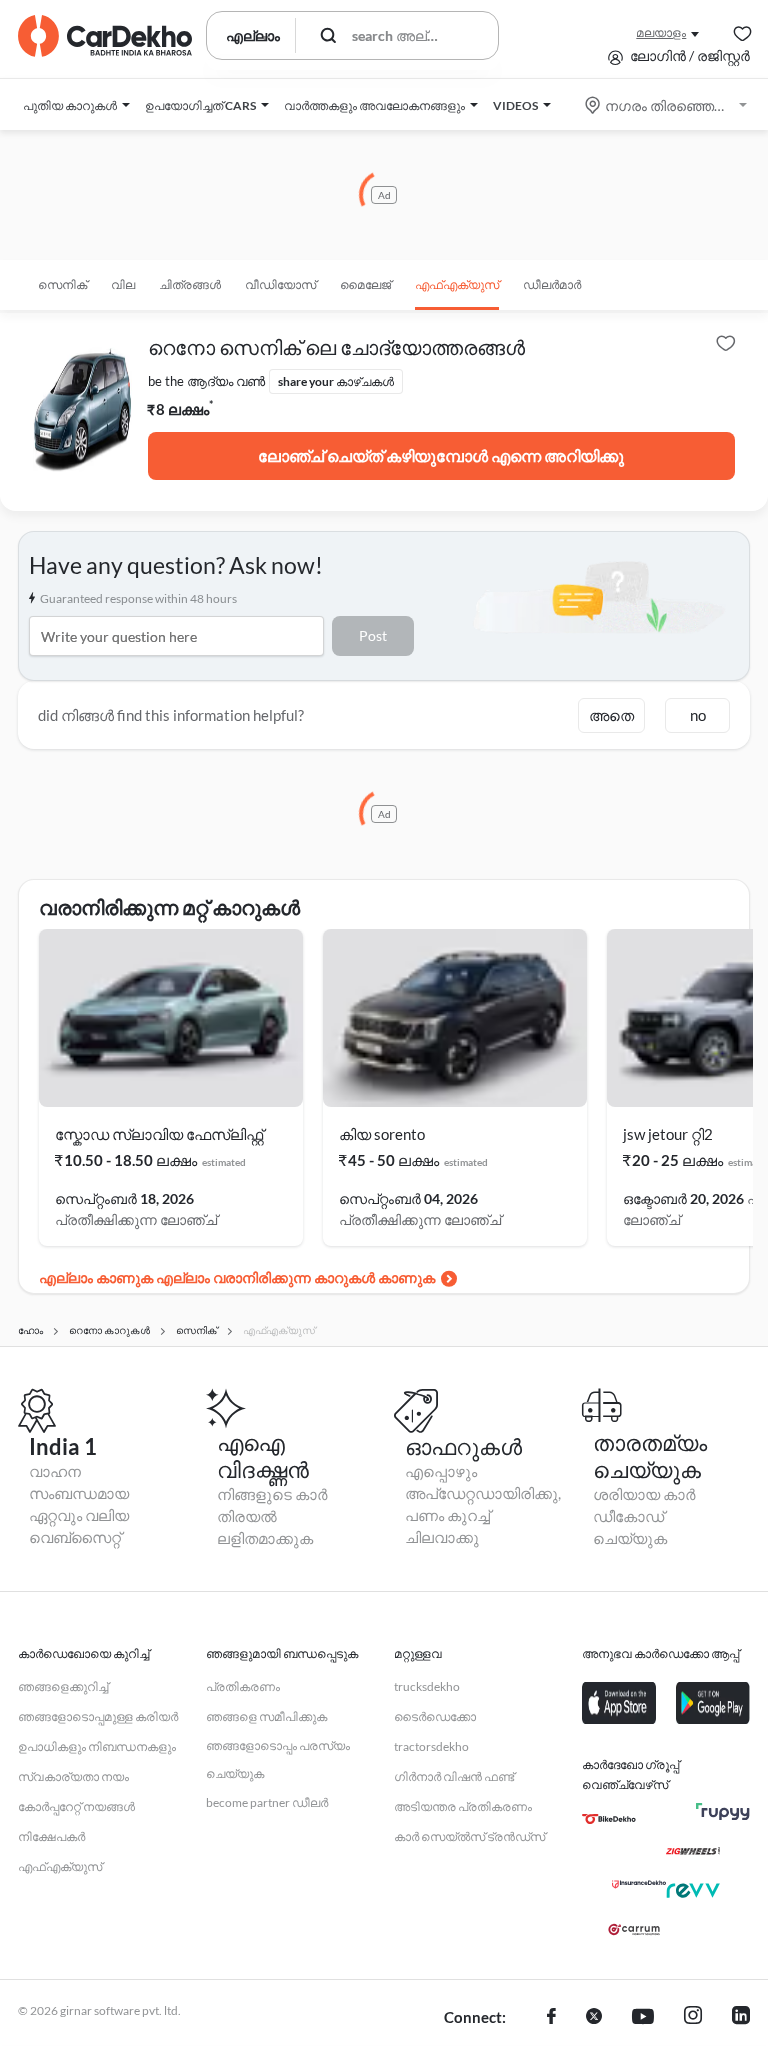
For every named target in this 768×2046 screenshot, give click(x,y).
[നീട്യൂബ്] (643, 2018)
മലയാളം (661, 32)
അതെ (611, 715)
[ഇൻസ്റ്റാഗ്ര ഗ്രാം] (693, 2018)
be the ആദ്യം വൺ (206, 381)
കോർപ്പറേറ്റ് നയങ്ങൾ (76, 1806)
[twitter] (594, 2018)
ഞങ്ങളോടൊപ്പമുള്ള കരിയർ (98, 1716)
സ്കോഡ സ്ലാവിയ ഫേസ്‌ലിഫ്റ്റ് (159, 1134)
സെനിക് (62, 284)
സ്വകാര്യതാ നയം (73, 1776)
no (698, 715)
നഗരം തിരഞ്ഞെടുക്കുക (667, 105)
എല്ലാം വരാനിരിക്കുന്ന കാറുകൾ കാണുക (295, 1277)
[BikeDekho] (609, 1819)
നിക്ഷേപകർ (51, 1836)
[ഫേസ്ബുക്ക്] (551, 2018)
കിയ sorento (382, 1134)
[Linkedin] (741, 2018)
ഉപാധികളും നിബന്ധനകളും (97, 1746)
